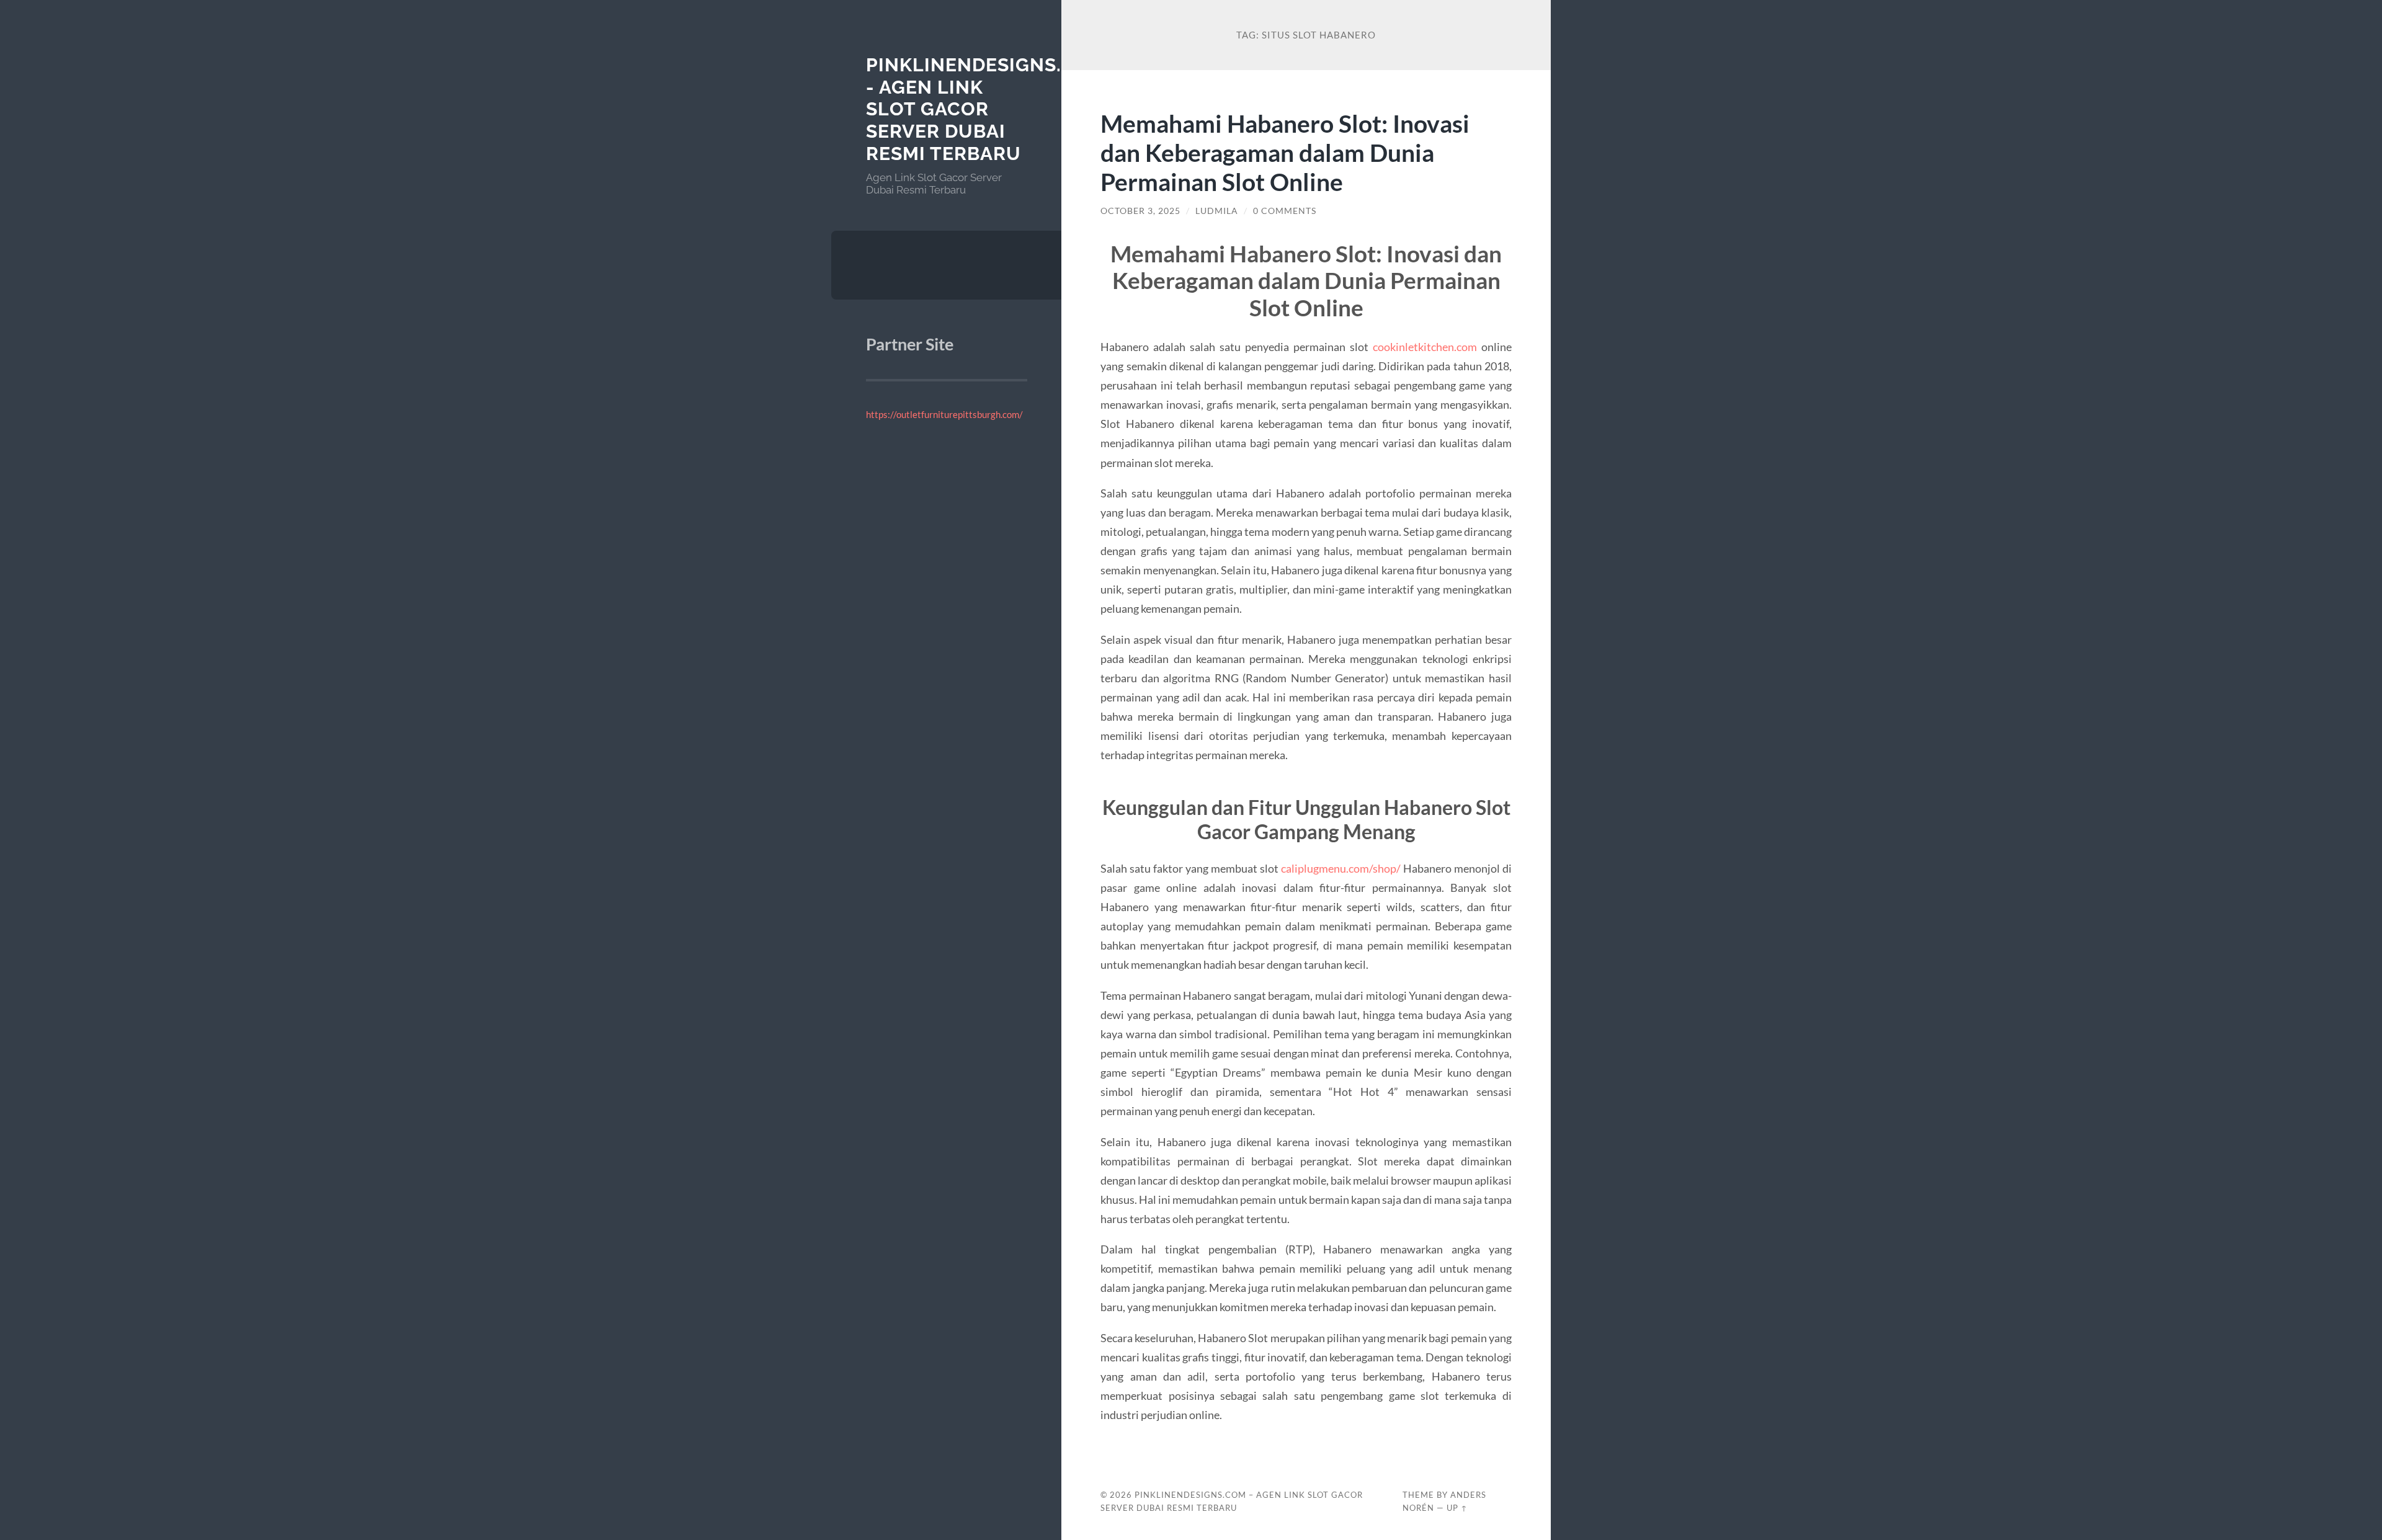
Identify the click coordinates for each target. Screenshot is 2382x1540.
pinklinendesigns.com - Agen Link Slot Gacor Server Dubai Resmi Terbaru (986, 109)
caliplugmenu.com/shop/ (1341, 868)
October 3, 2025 (1140, 211)
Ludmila (1217, 211)
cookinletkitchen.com (1425, 347)
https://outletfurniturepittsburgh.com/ (944, 414)
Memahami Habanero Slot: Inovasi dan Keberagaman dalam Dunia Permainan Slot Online (1285, 152)
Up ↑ (1457, 1508)
